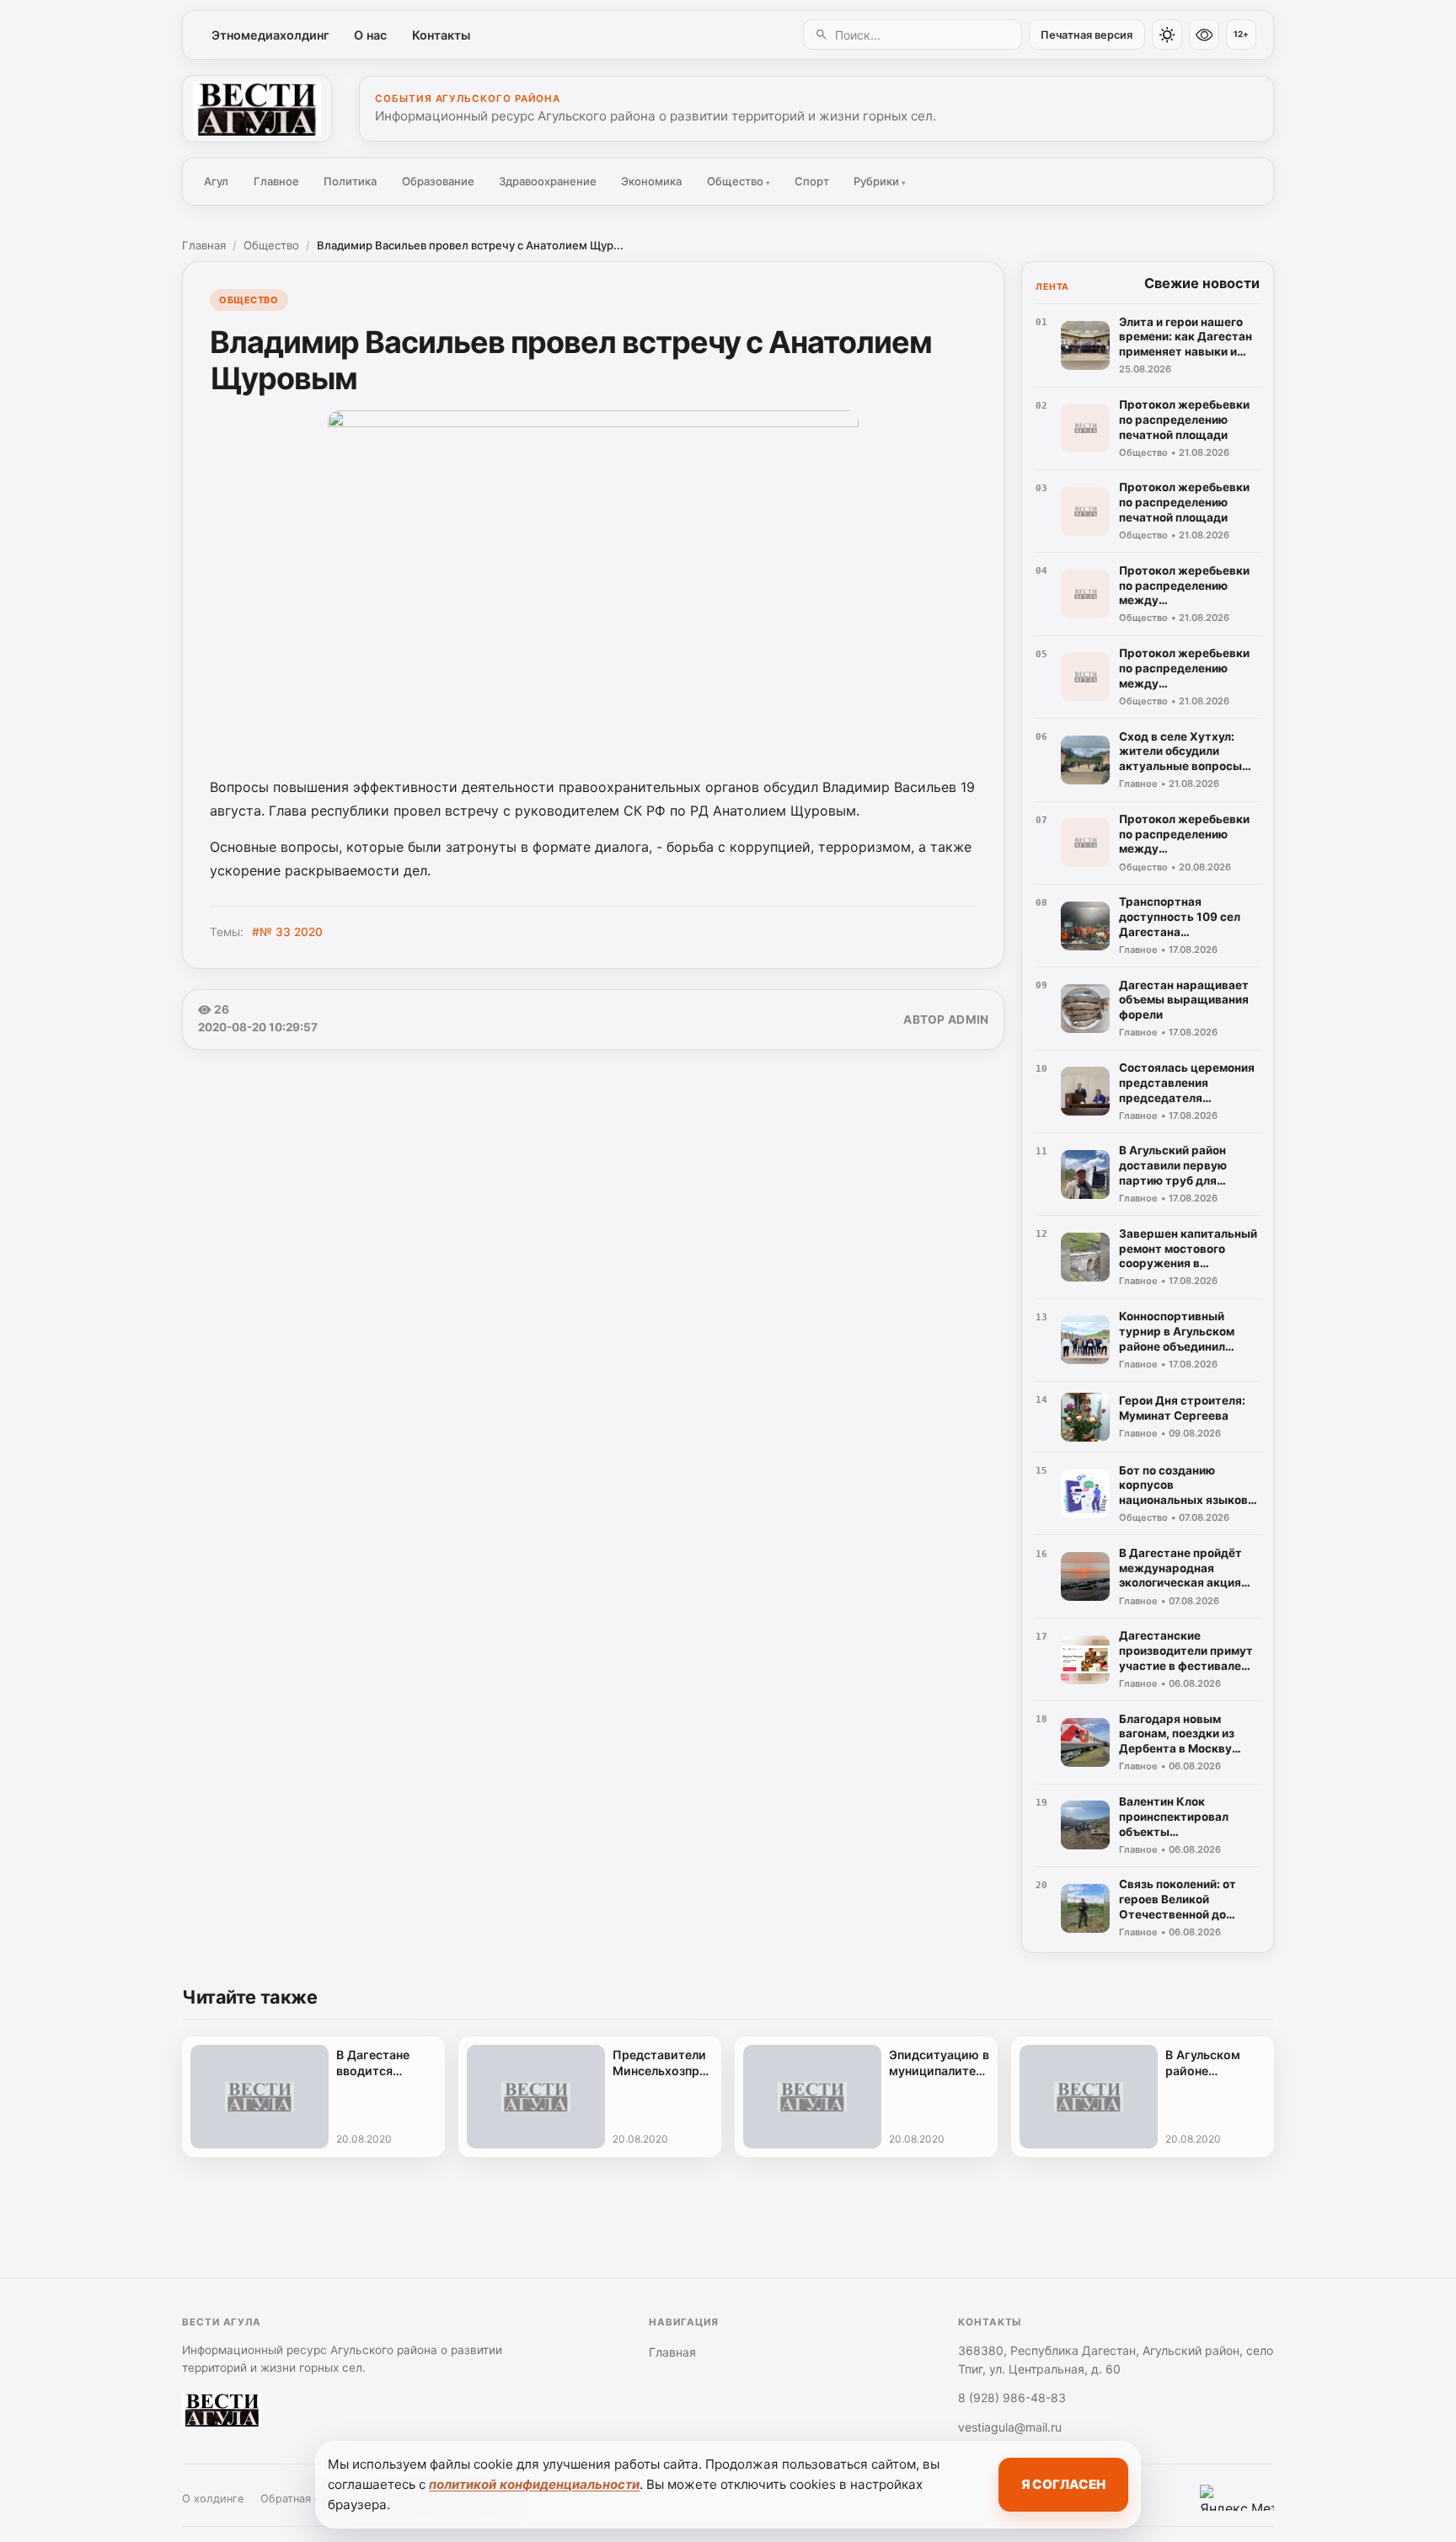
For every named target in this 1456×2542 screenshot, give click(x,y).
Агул (216, 181)
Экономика (651, 181)
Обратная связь (302, 2499)
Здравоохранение (548, 181)
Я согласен (1063, 2484)
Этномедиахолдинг (270, 35)
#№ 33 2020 (287, 932)
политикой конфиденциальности (534, 2484)
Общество (739, 181)
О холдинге (213, 2499)
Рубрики (880, 181)
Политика (350, 181)
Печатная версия (1087, 35)
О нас (370, 35)
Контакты (441, 35)
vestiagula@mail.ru (1010, 2427)
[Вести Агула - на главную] (257, 109)
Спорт (812, 181)
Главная (204, 245)
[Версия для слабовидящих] (1204, 35)
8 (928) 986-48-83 (1012, 2398)
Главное (276, 181)
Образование (438, 181)
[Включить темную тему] (1167, 35)
